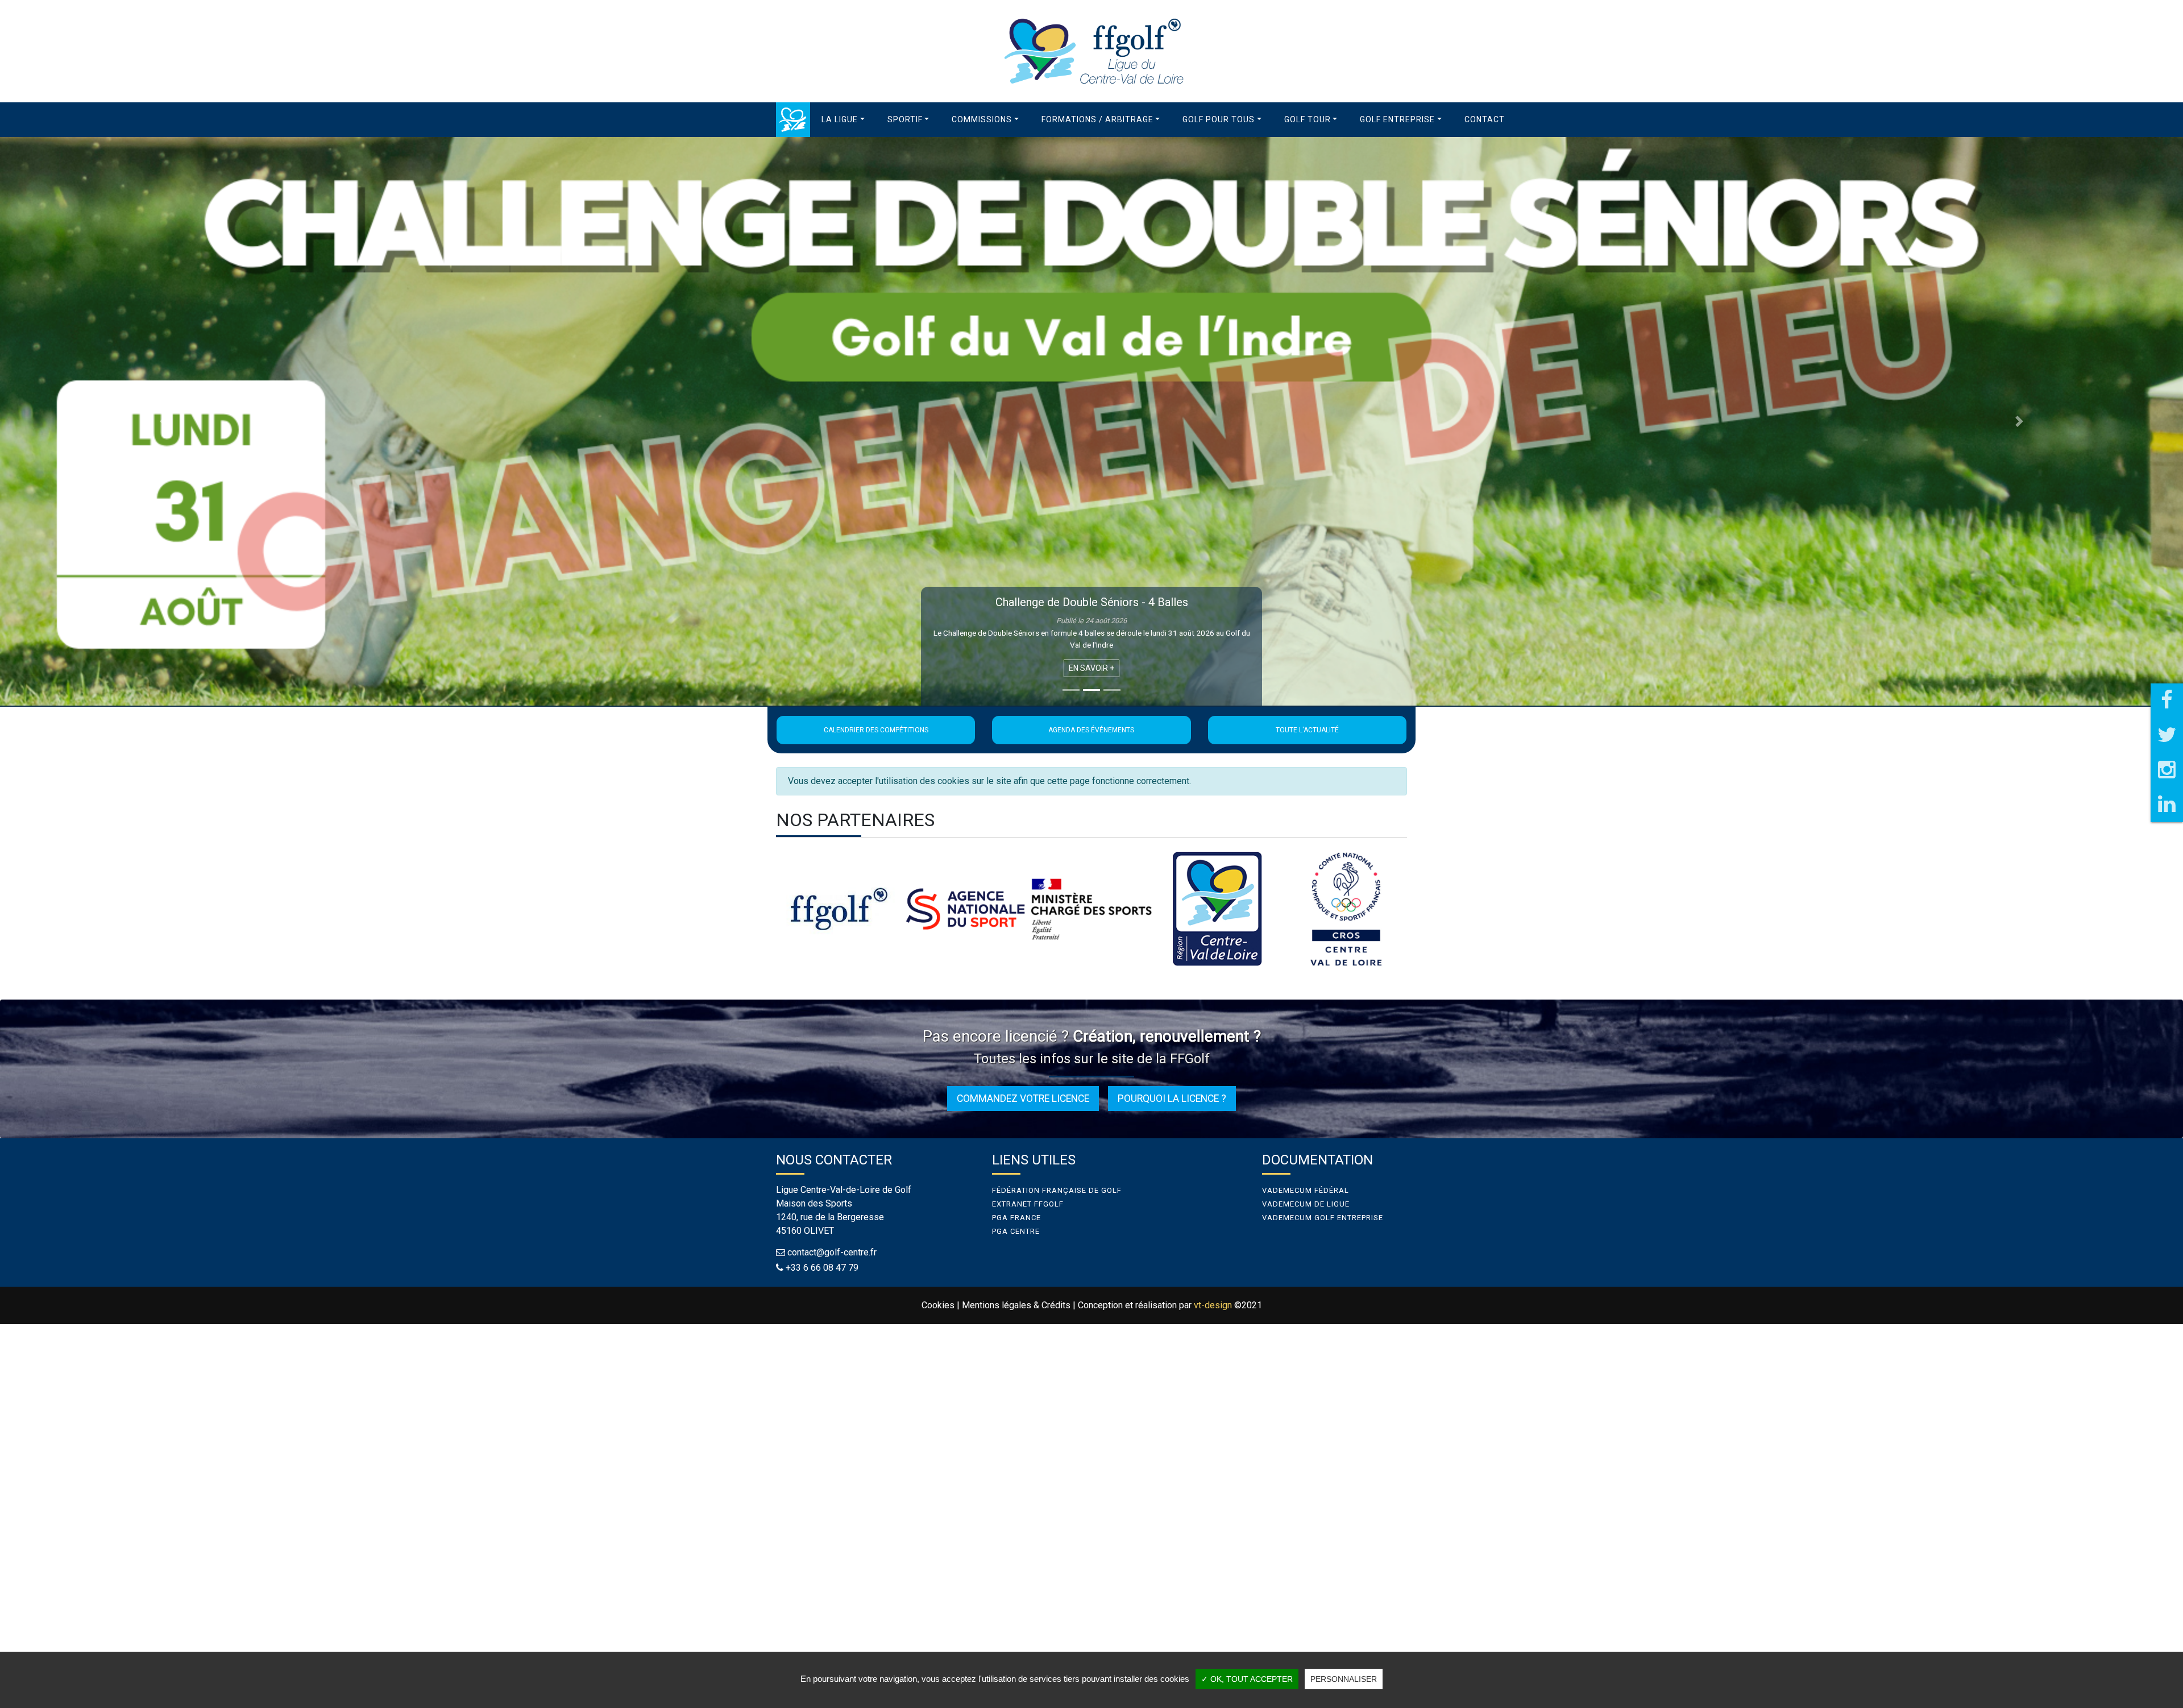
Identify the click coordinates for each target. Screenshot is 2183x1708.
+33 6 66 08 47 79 (822, 1268)
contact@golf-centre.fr (832, 1252)
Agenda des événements (1091, 730)
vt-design (1213, 1305)
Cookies (938, 1305)
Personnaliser (1344, 1679)
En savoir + (1091, 668)
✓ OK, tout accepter (1247, 1679)
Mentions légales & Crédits (1016, 1305)
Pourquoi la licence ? (1172, 1098)
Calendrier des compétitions (876, 730)
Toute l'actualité (1307, 730)
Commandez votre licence (1023, 1098)
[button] (843, 120)
